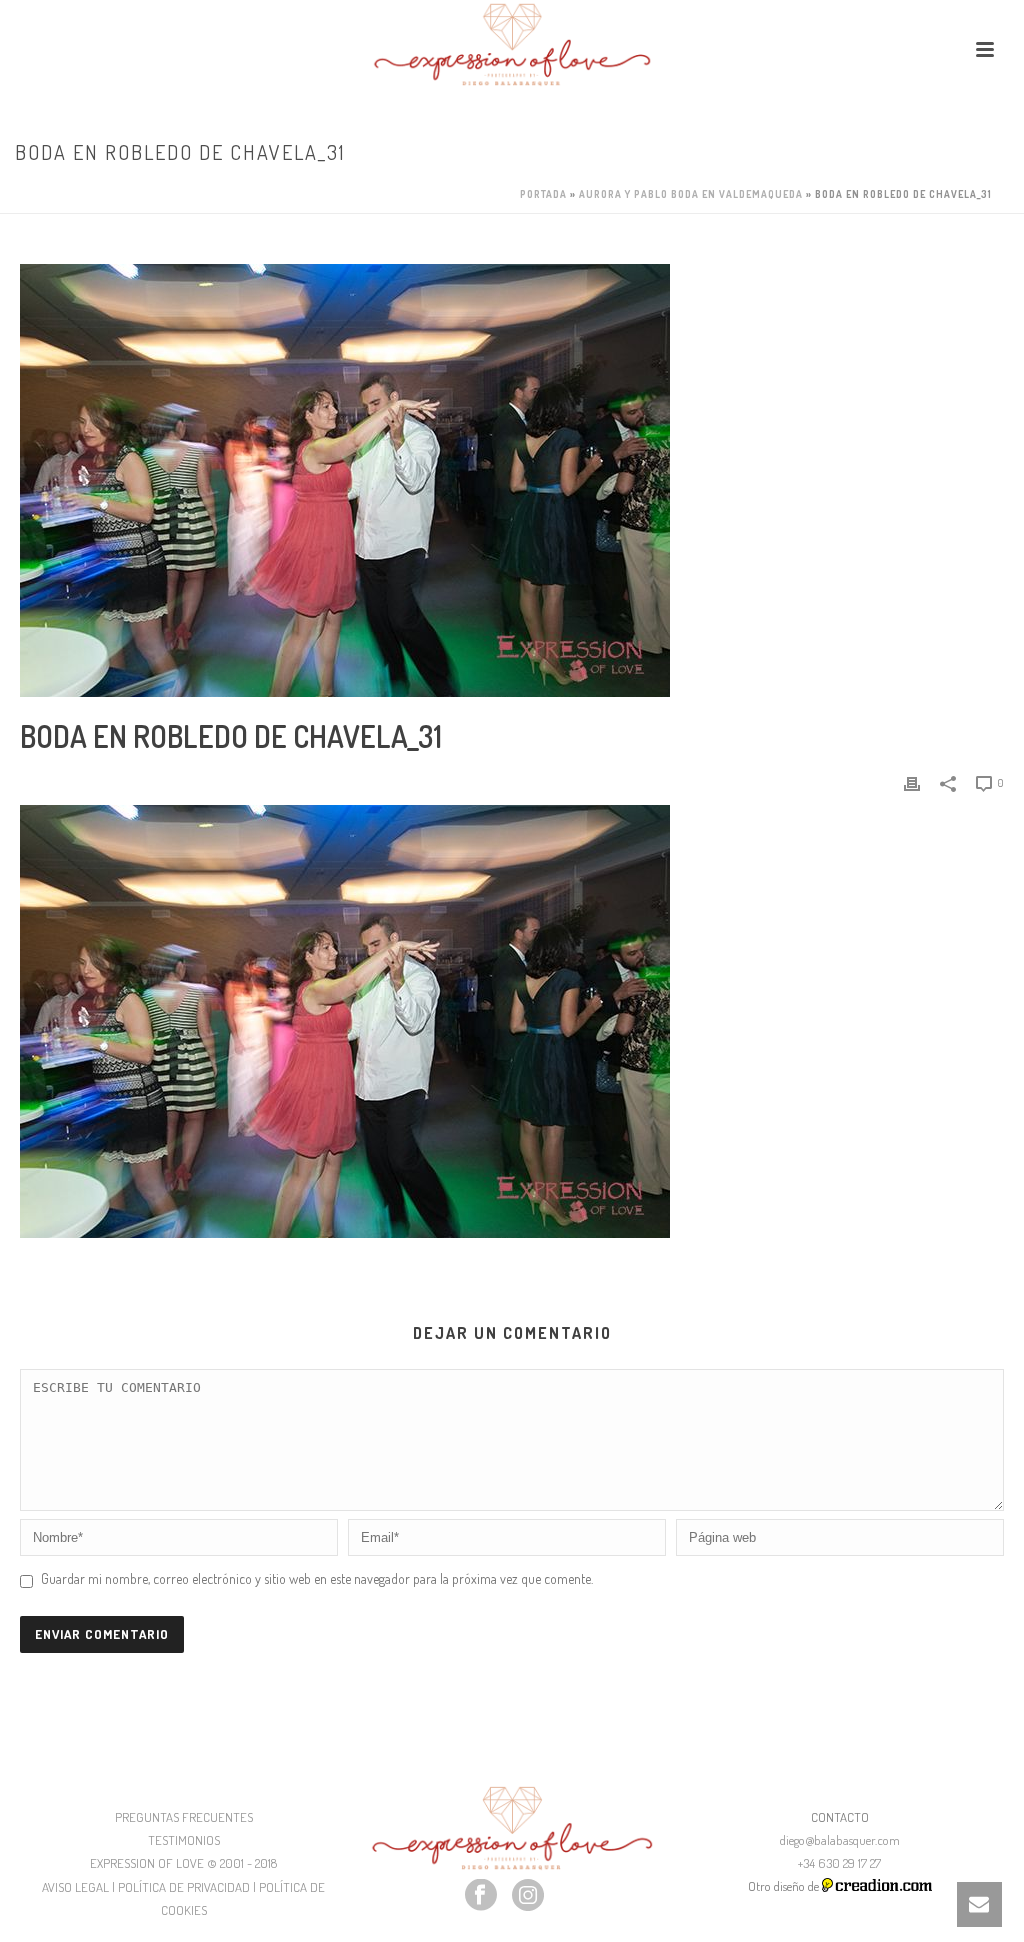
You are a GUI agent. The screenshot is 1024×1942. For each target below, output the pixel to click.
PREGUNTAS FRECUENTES (184, 1817)
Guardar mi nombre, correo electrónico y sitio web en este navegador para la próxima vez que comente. (317, 1578)
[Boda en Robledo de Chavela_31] (512, 480)
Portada (543, 194)
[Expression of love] (512, 45)
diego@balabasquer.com (840, 1840)
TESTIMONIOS (184, 1840)
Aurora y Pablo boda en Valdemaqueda (691, 194)
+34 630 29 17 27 (839, 1863)
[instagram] (528, 1896)
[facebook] (481, 1896)
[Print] (912, 781)
